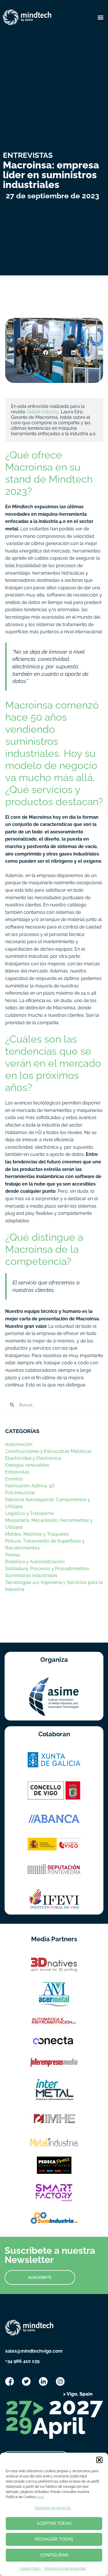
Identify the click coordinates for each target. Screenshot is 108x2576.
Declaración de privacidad (65, 2569)
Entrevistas (17, 1472)
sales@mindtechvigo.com (34, 2351)
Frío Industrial (20, 1493)
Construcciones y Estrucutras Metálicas (48, 1451)
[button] (99, 2460)
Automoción (19, 1444)
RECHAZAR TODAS (54, 2539)
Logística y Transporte (29, 1513)
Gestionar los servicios (53, 2508)
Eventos (14, 1479)
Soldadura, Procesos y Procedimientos (47, 1569)
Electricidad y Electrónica (33, 1458)
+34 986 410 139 (22, 2361)
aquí (40, 2497)
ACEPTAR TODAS (54, 2523)
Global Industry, (43, 412)
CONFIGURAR (54, 2555)
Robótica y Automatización (35, 1562)
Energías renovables (27, 1465)
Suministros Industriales (31, 1575)
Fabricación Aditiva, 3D (30, 1486)
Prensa (13, 1555)
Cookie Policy (30, 2569)
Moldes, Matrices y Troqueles (37, 1534)
